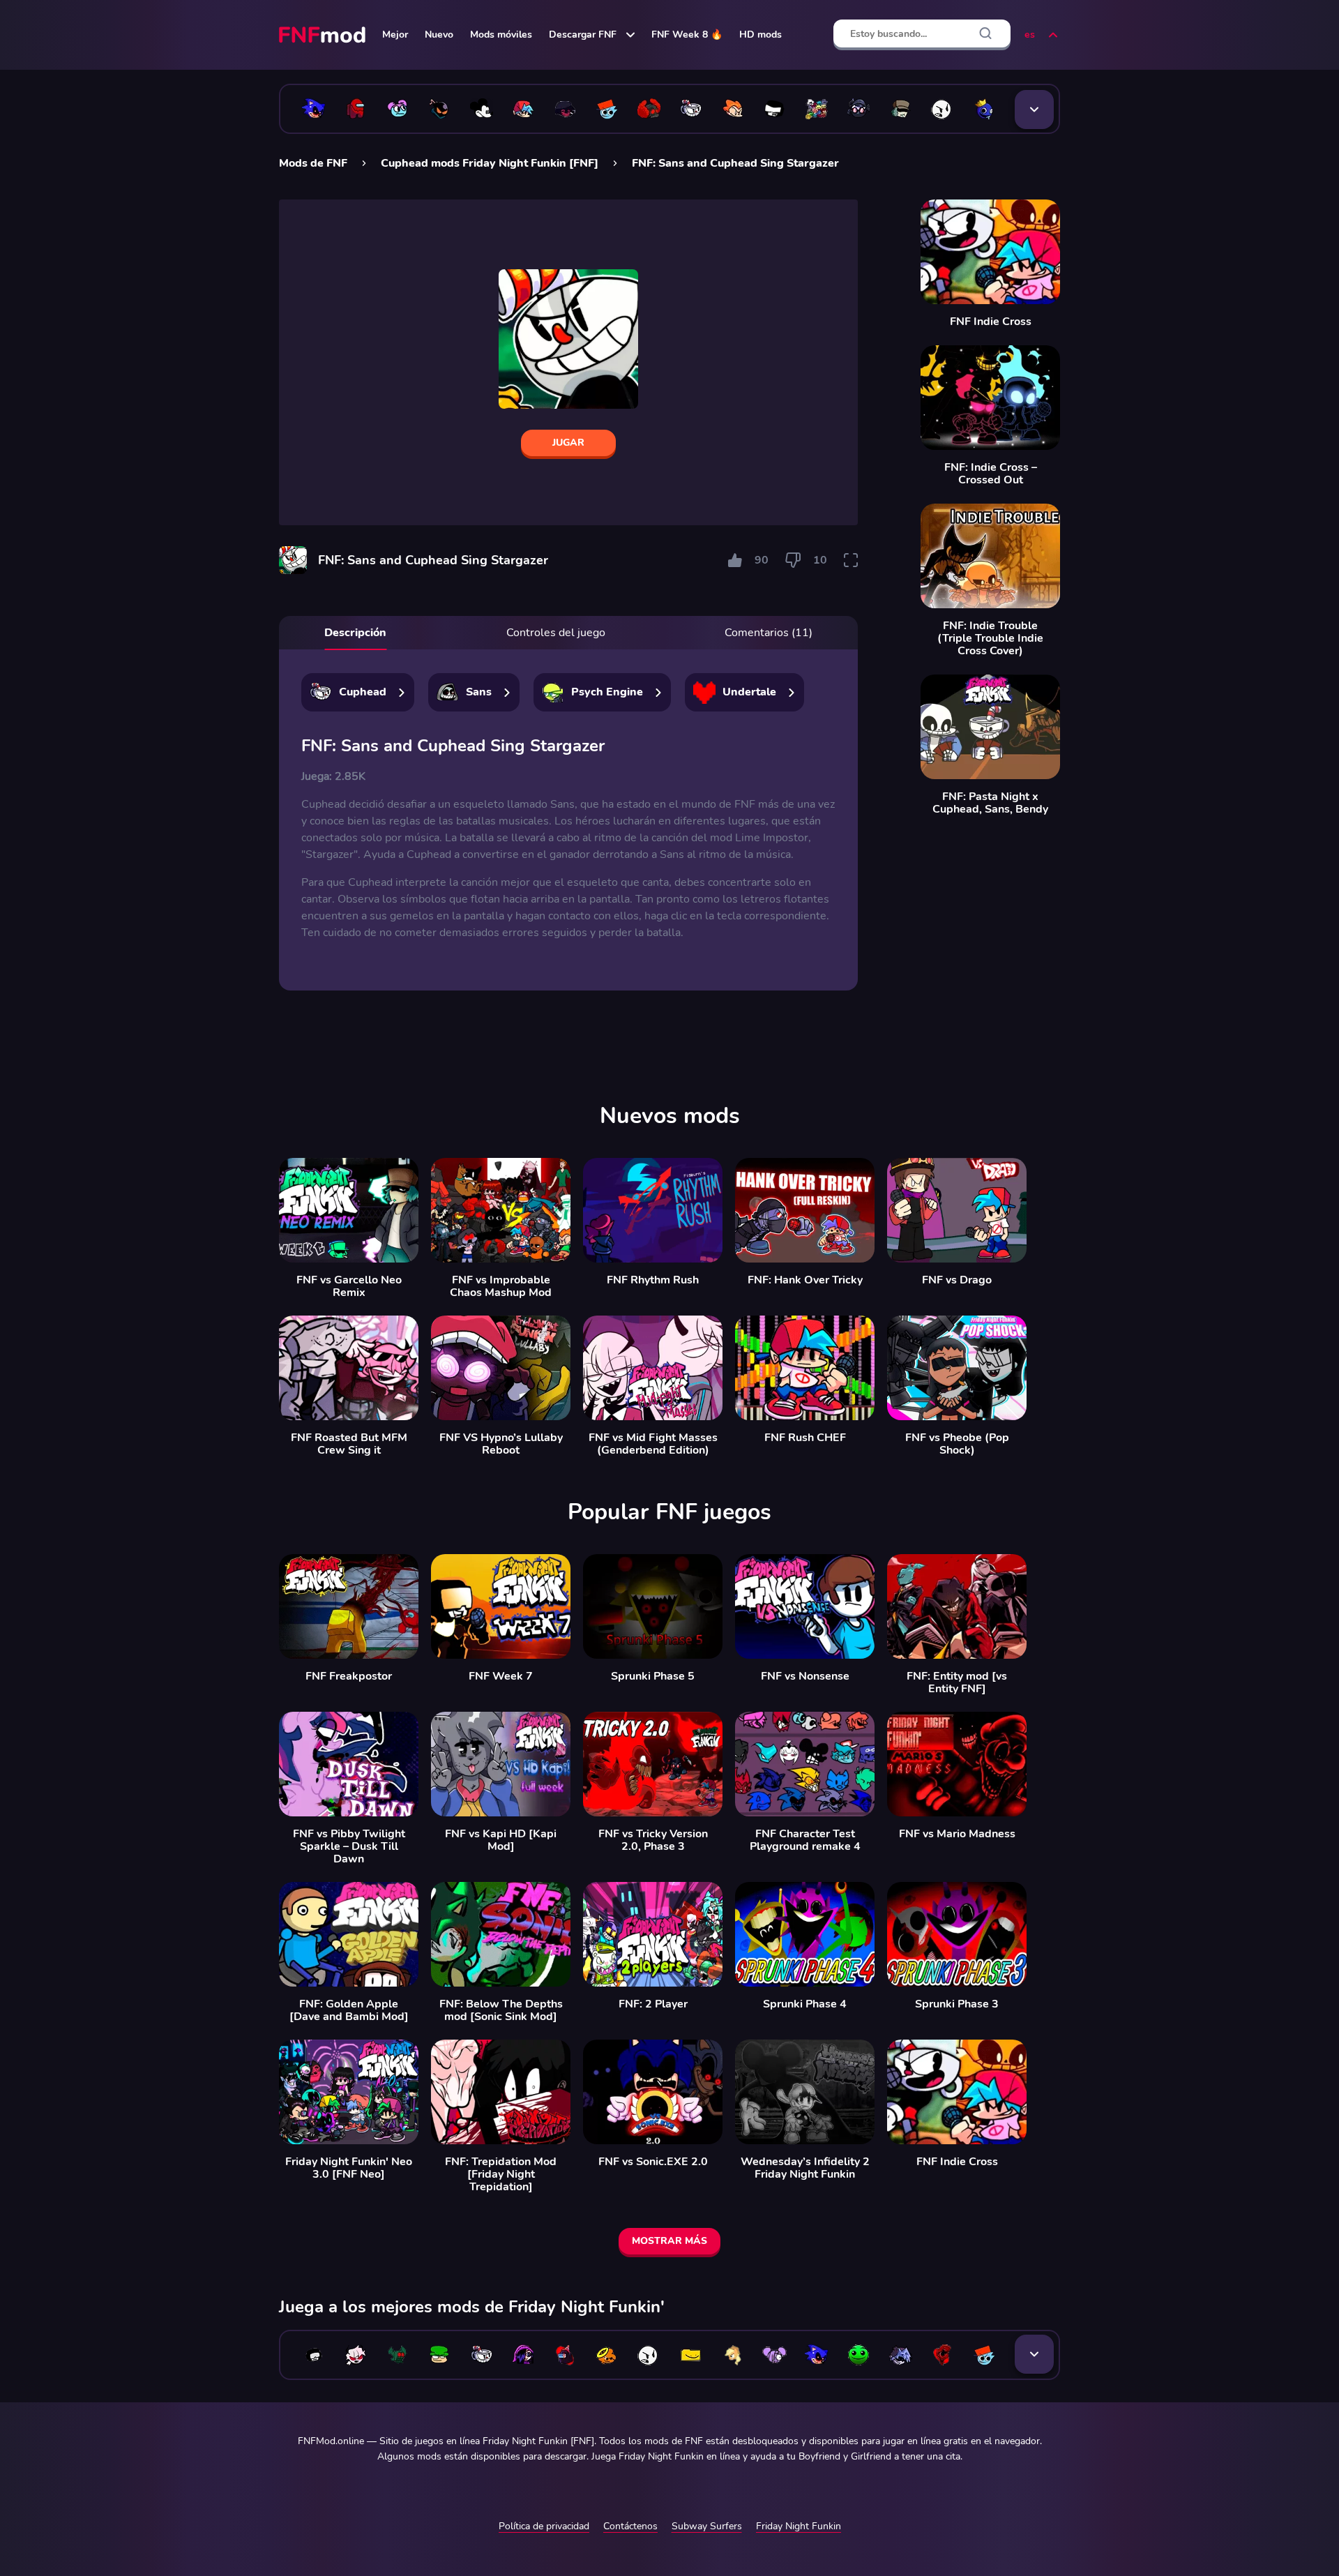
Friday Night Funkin (799, 2526)
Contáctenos (630, 2526)
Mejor (395, 35)
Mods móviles (501, 35)
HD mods (761, 35)
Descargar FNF (583, 35)
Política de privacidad (544, 2526)
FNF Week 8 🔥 (687, 35)
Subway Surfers (707, 2526)
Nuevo (439, 35)
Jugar (568, 443)
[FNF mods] (324, 35)
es (1030, 35)
